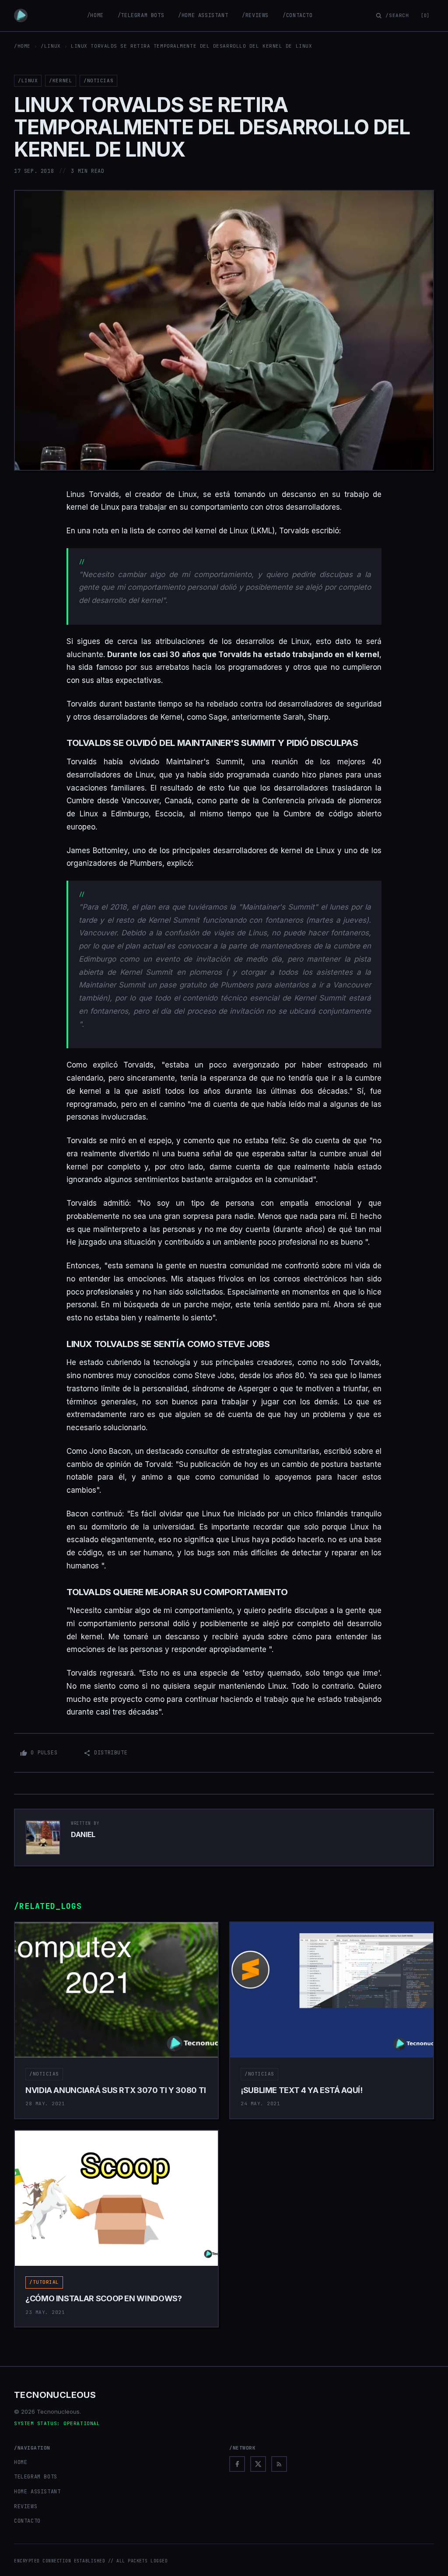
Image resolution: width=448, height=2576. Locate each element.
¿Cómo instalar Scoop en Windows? (103, 2298)
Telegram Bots (36, 2477)
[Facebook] (237, 2464)
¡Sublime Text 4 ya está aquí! (302, 2090)
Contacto (27, 2521)
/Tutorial (44, 2282)
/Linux (51, 46)
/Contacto (297, 15)
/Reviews (255, 15)
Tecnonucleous (55, 2395)
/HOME (22, 46)
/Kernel (61, 80)
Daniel (83, 1834)
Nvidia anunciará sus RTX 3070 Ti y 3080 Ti (116, 2090)
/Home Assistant (203, 15)
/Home (95, 15)
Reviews (26, 2506)
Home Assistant (37, 2492)
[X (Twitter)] (258, 2464)
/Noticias (98, 80)
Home (21, 2462)
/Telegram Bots (141, 15)
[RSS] (279, 2464)
